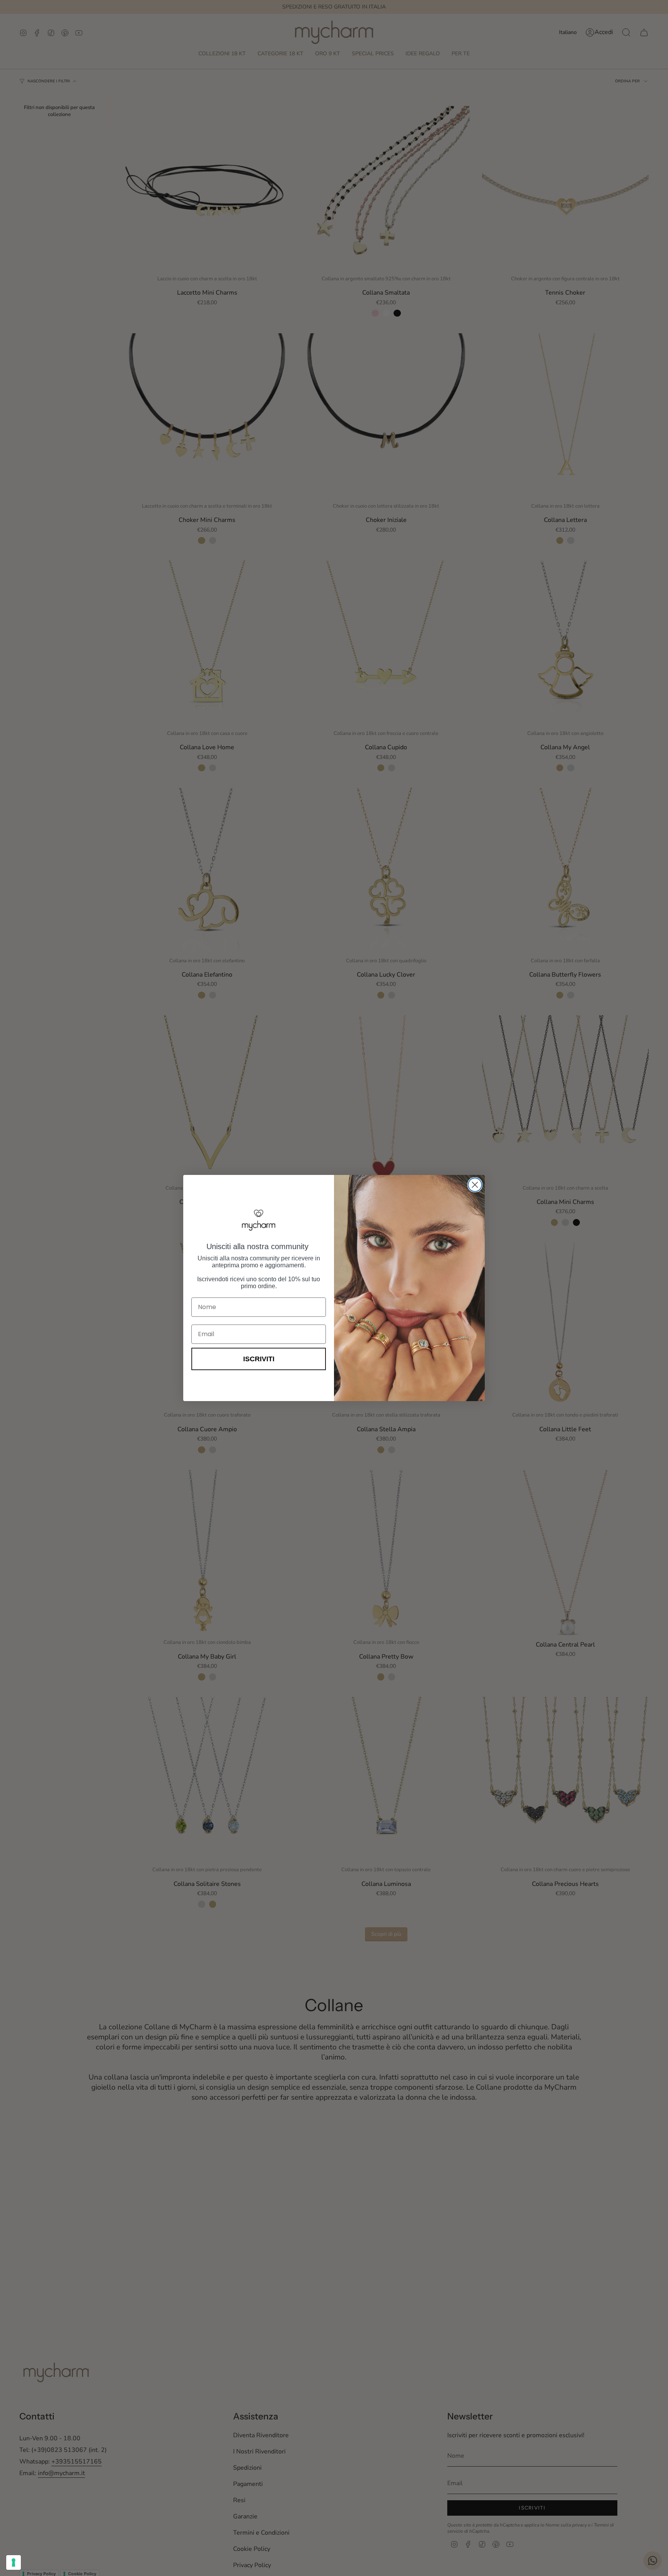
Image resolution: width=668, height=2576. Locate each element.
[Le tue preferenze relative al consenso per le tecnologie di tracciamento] (14, 2562)
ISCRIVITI (259, 1359)
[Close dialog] (475, 1185)
